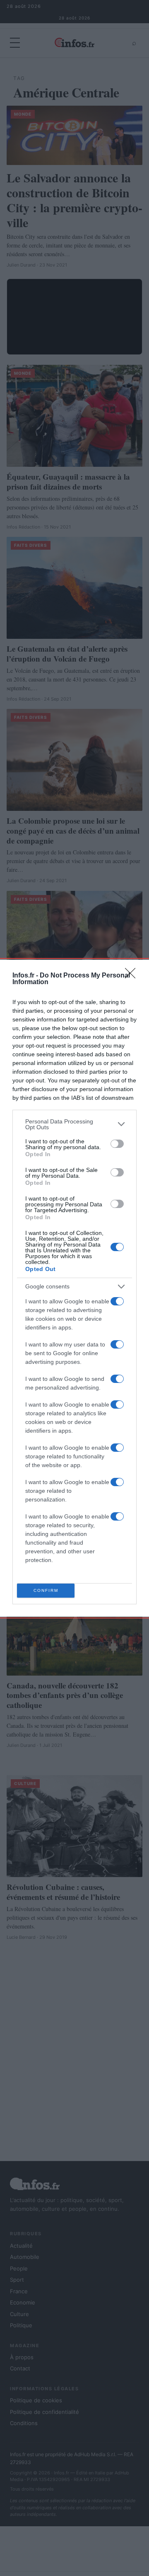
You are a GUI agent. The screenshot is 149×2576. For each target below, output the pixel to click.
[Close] (133, 976)
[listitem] (74, 1124)
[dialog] (74, 1288)
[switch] (117, 1144)
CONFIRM (46, 1590)
